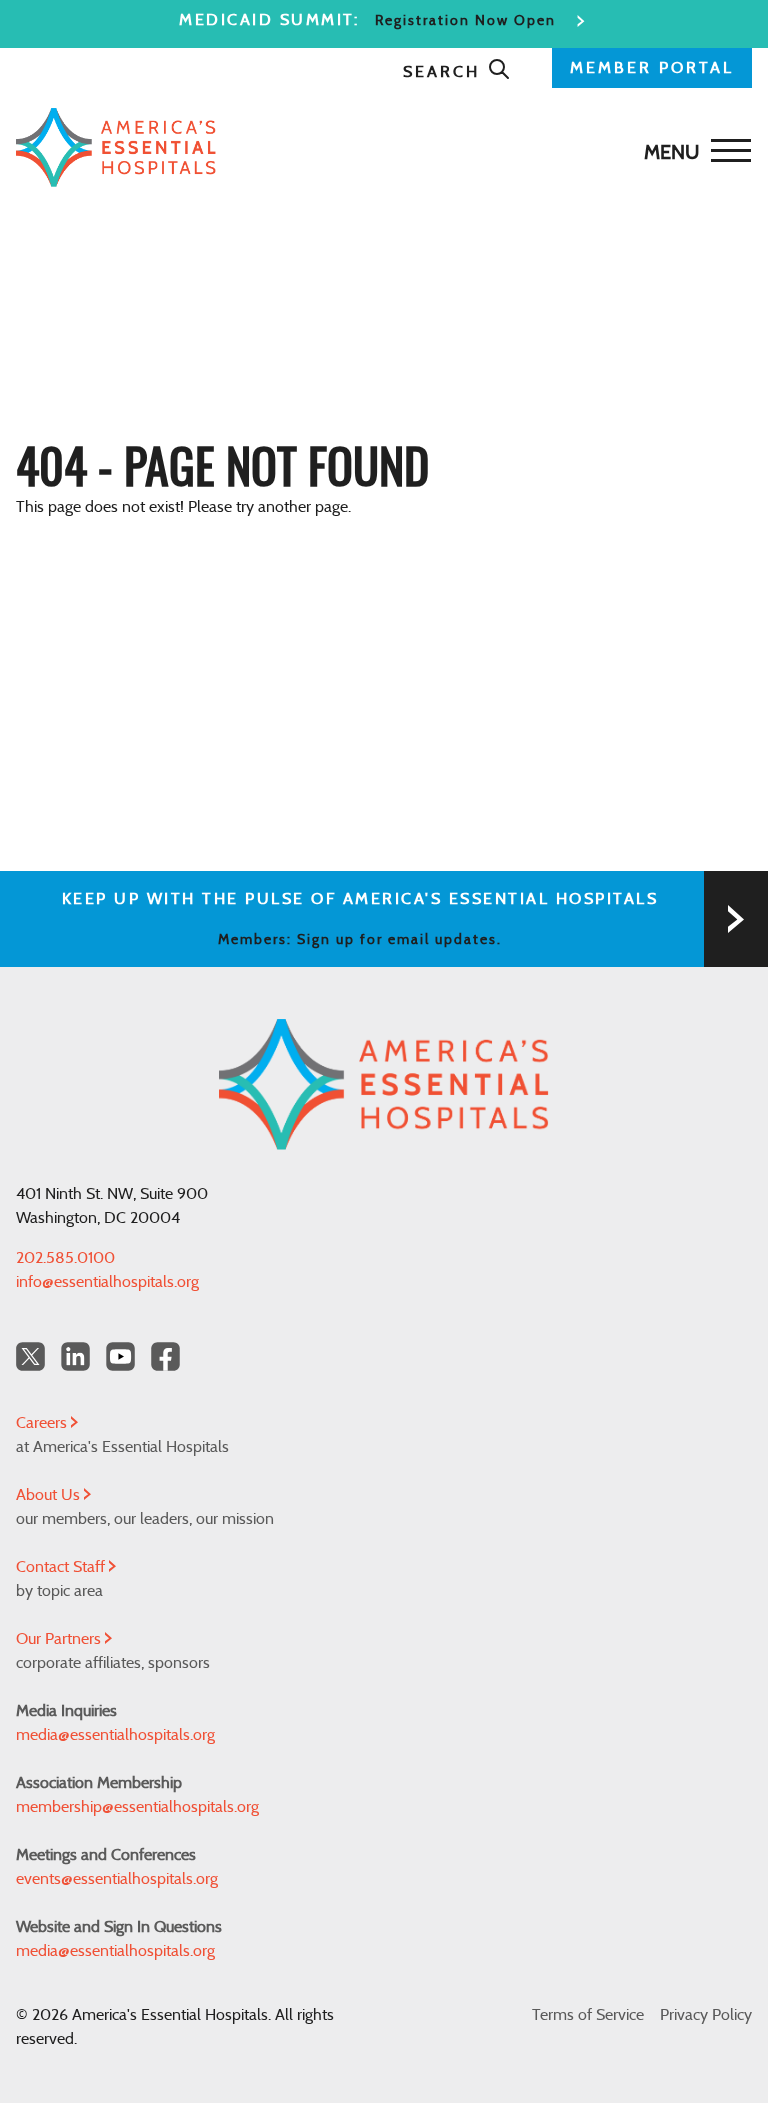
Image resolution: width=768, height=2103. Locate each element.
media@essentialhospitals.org (115, 1735)
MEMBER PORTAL (652, 68)
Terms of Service (588, 2015)
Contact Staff (62, 1567)
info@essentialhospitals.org (107, 1282)
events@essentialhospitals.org (117, 1879)
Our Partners (60, 1639)
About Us (50, 1495)
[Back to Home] (379, 147)
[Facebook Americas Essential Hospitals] (165, 1356)
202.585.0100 (65, 1258)
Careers (43, 1423)
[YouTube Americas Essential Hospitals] (120, 1356)
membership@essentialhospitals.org (137, 1807)
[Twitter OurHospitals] (30, 1356)
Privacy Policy (706, 2015)
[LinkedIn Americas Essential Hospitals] (75, 1356)
